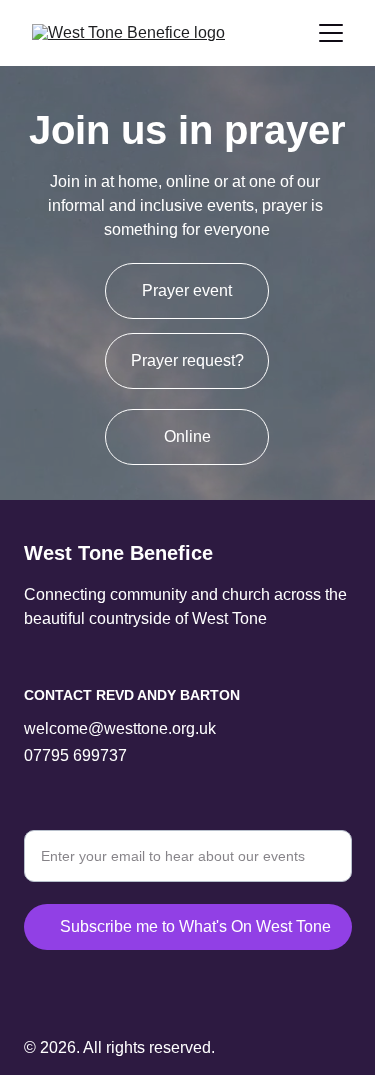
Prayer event (187, 290)
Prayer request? (187, 360)
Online (187, 436)
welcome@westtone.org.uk (120, 728)
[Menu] (331, 33)
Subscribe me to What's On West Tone (195, 926)
